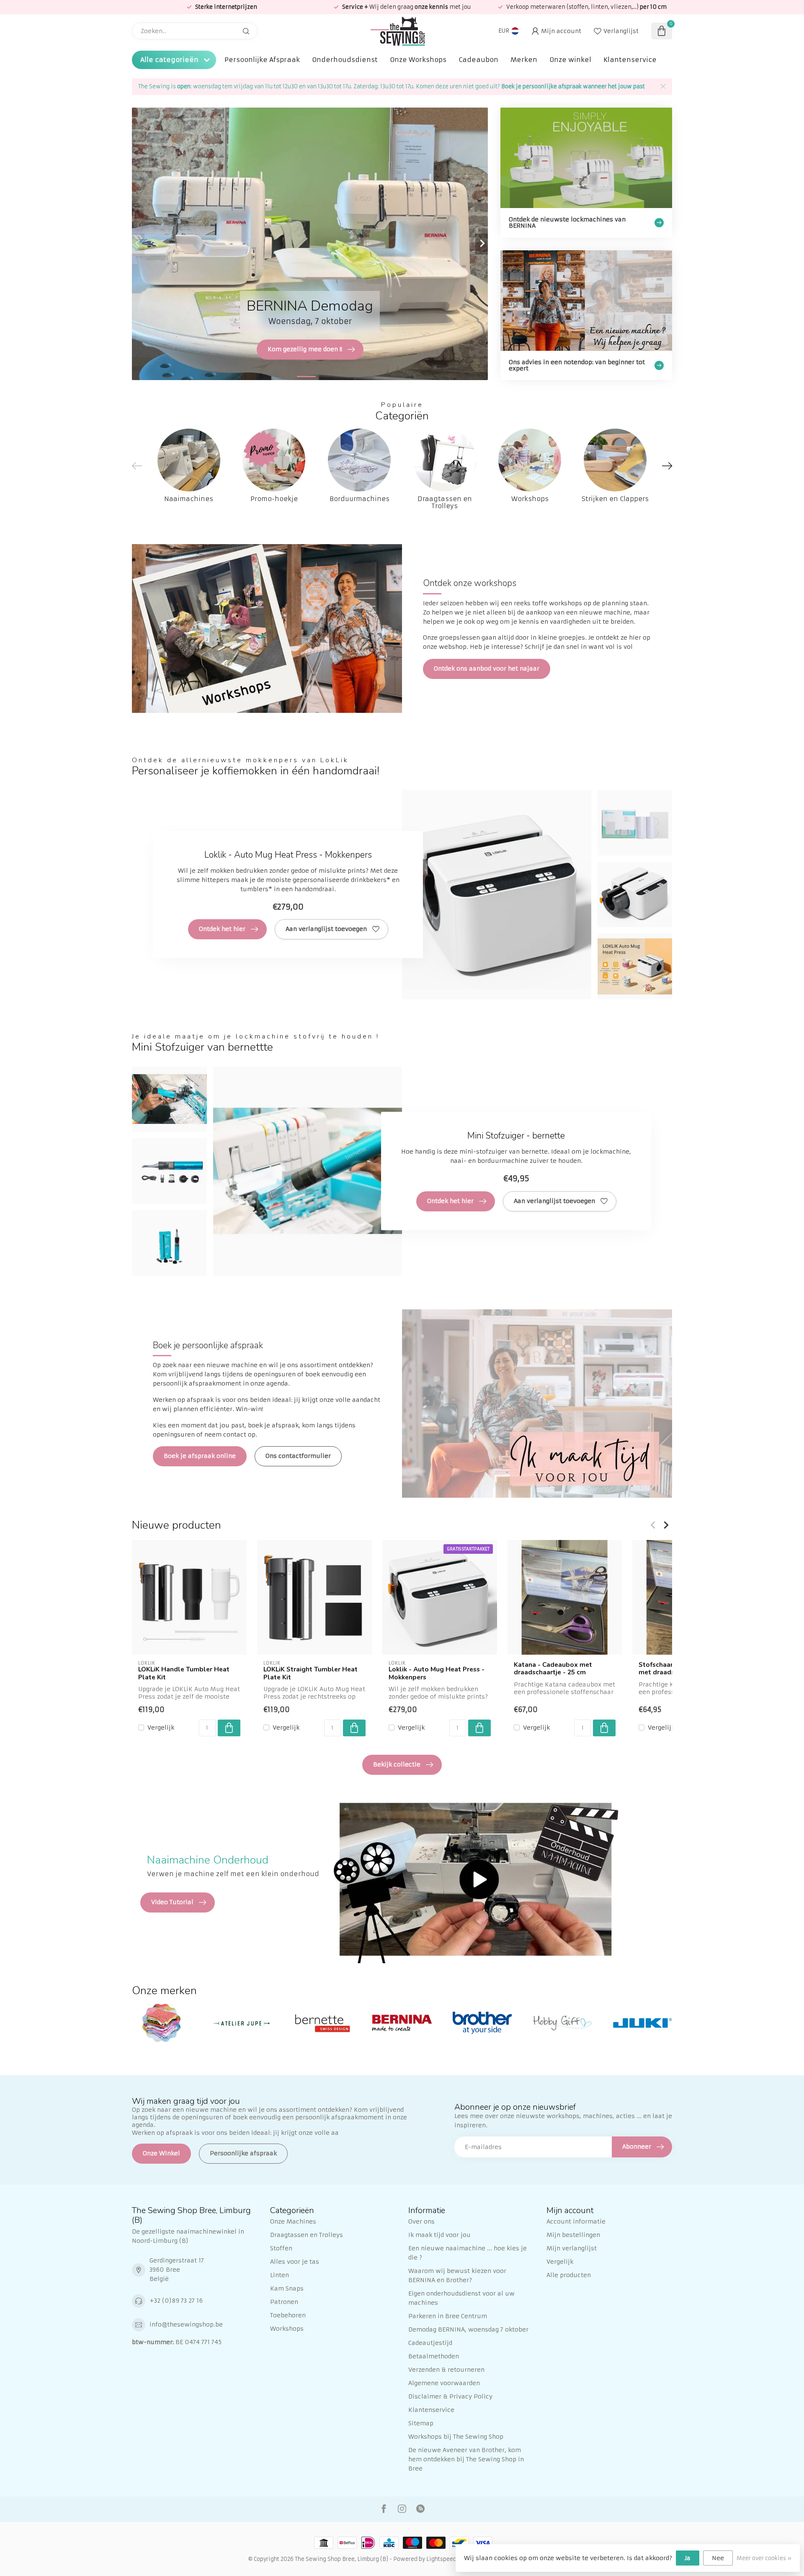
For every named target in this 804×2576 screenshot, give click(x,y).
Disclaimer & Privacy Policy (450, 2396)
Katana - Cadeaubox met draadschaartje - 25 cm (553, 1669)
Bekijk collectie (397, 1764)
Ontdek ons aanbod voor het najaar (487, 668)
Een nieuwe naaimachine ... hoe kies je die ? (468, 2253)
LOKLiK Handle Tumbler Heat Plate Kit (184, 1673)
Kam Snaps (287, 2288)
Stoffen (281, 2248)
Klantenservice (630, 60)
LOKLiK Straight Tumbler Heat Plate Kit (311, 1673)
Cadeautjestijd (430, 2343)
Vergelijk (161, 1727)
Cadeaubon (478, 60)
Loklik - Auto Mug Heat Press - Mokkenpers (437, 1673)
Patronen (284, 2302)
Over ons (421, 2221)
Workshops (287, 2329)
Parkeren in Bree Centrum (448, 2316)
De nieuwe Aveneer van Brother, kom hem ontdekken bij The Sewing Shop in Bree (466, 2459)
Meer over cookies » (764, 2558)
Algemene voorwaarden (444, 2383)
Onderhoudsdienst (345, 60)
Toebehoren (288, 2315)
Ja (688, 2558)
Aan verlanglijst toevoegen (326, 929)
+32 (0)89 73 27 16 (176, 2301)
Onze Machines (293, 2221)
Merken (524, 60)
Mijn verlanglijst (572, 2248)
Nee (718, 2558)
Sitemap (421, 2423)
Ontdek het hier (222, 929)
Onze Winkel (161, 2153)
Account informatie (576, 2221)
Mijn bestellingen (573, 2235)
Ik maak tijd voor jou (439, 2235)
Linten (280, 2275)
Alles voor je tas (295, 2262)
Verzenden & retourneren (446, 2370)
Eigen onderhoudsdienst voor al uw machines (461, 2298)
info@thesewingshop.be (186, 2324)
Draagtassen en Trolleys (307, 2235)
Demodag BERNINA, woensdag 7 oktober (468, 2329)
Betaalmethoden (434, 2356)
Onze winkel (570, 60)
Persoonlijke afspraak (243, 2153)
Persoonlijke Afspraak (262, 60)
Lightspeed (441, 2559)
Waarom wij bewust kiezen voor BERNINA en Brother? (457, 2275)
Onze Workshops (418, 60)
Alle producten (569, 2275)
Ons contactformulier (298, 1456)
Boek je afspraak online (200, 1456)
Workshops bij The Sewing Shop (456, 2437)
